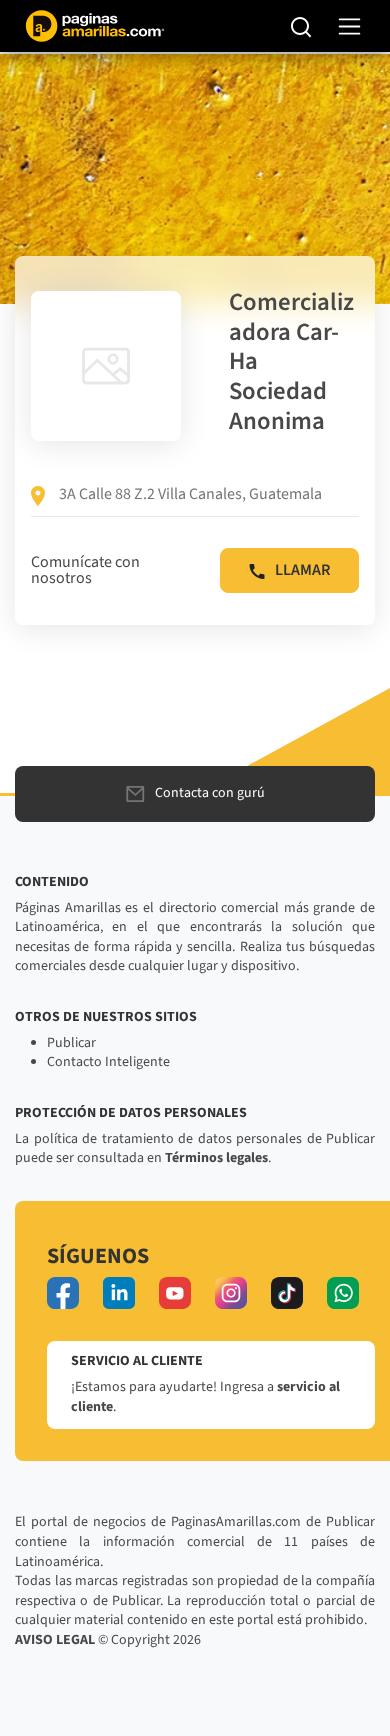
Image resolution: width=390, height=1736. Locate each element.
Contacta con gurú (210, 793)
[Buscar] (301, 26)
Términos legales (216, 1158)
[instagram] (231, 1293)
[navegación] (349, 26)
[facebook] (63, 1293)
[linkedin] (119, 1293)
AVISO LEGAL (55, 1640)
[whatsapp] (343, 1293)
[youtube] (175, 1293)
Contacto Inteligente (108, 1062)
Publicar (71, 1043)
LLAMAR (302, 570)
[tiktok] (287, 1293)
